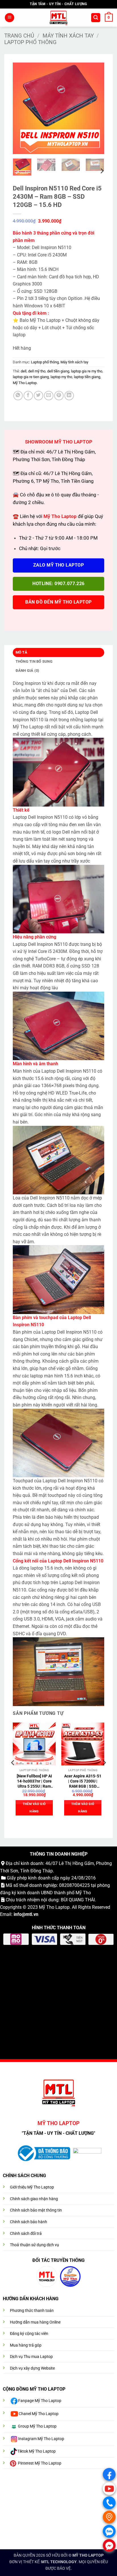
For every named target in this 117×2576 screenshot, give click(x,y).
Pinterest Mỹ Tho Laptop (40, 2463)
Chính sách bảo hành (29, 2222)
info (18, 1914)
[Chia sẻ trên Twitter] (38, 396)
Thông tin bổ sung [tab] (34, 661)
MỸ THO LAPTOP (88, 2555)
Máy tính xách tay (68, 36)
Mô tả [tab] (21, 652)
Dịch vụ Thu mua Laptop (31, 2357)
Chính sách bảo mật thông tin (36, 2210)
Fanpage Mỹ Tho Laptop (40, 2401)
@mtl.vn (30, 1914)
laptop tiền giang (87, 377)
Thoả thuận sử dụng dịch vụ (35, 2245)
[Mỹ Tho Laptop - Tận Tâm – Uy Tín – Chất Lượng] (59, 18)
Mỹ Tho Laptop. (25, 383)
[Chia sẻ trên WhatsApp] (18, 396)
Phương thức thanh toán (32, 2311)
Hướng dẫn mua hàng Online (35, 2322)
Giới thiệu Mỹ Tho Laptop (32, 2187)
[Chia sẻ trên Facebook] (28, 396)
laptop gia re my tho (87, 371)
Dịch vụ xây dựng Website (32, 2368)
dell (24, 371)
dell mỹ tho (37, 371)
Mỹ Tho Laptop (54, 1907)
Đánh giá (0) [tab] (28, 671)
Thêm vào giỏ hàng (34, 1808)
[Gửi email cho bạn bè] (49, 396)
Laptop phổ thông (30, 42)
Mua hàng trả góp (26, 2345)
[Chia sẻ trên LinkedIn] (69, 396)
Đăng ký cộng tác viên (29, 2334)
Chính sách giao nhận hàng (34, 2199)
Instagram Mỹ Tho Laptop (41, 2439)
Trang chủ (19, 36)
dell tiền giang (58, 371)
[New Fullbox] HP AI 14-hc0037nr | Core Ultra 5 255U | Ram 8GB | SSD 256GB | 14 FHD (34, 1781)
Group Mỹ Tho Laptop (37, 2426)
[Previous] (22, 108)
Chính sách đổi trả (26, 2234)
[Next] (95, 108)
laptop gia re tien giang (31, 377)
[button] (10, 18)
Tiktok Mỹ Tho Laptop (36, 2451)
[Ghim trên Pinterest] (59, 396)
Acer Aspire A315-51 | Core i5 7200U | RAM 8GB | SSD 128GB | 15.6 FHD (83, 1781)
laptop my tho (61, 377)
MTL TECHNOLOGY (59, 2562)
